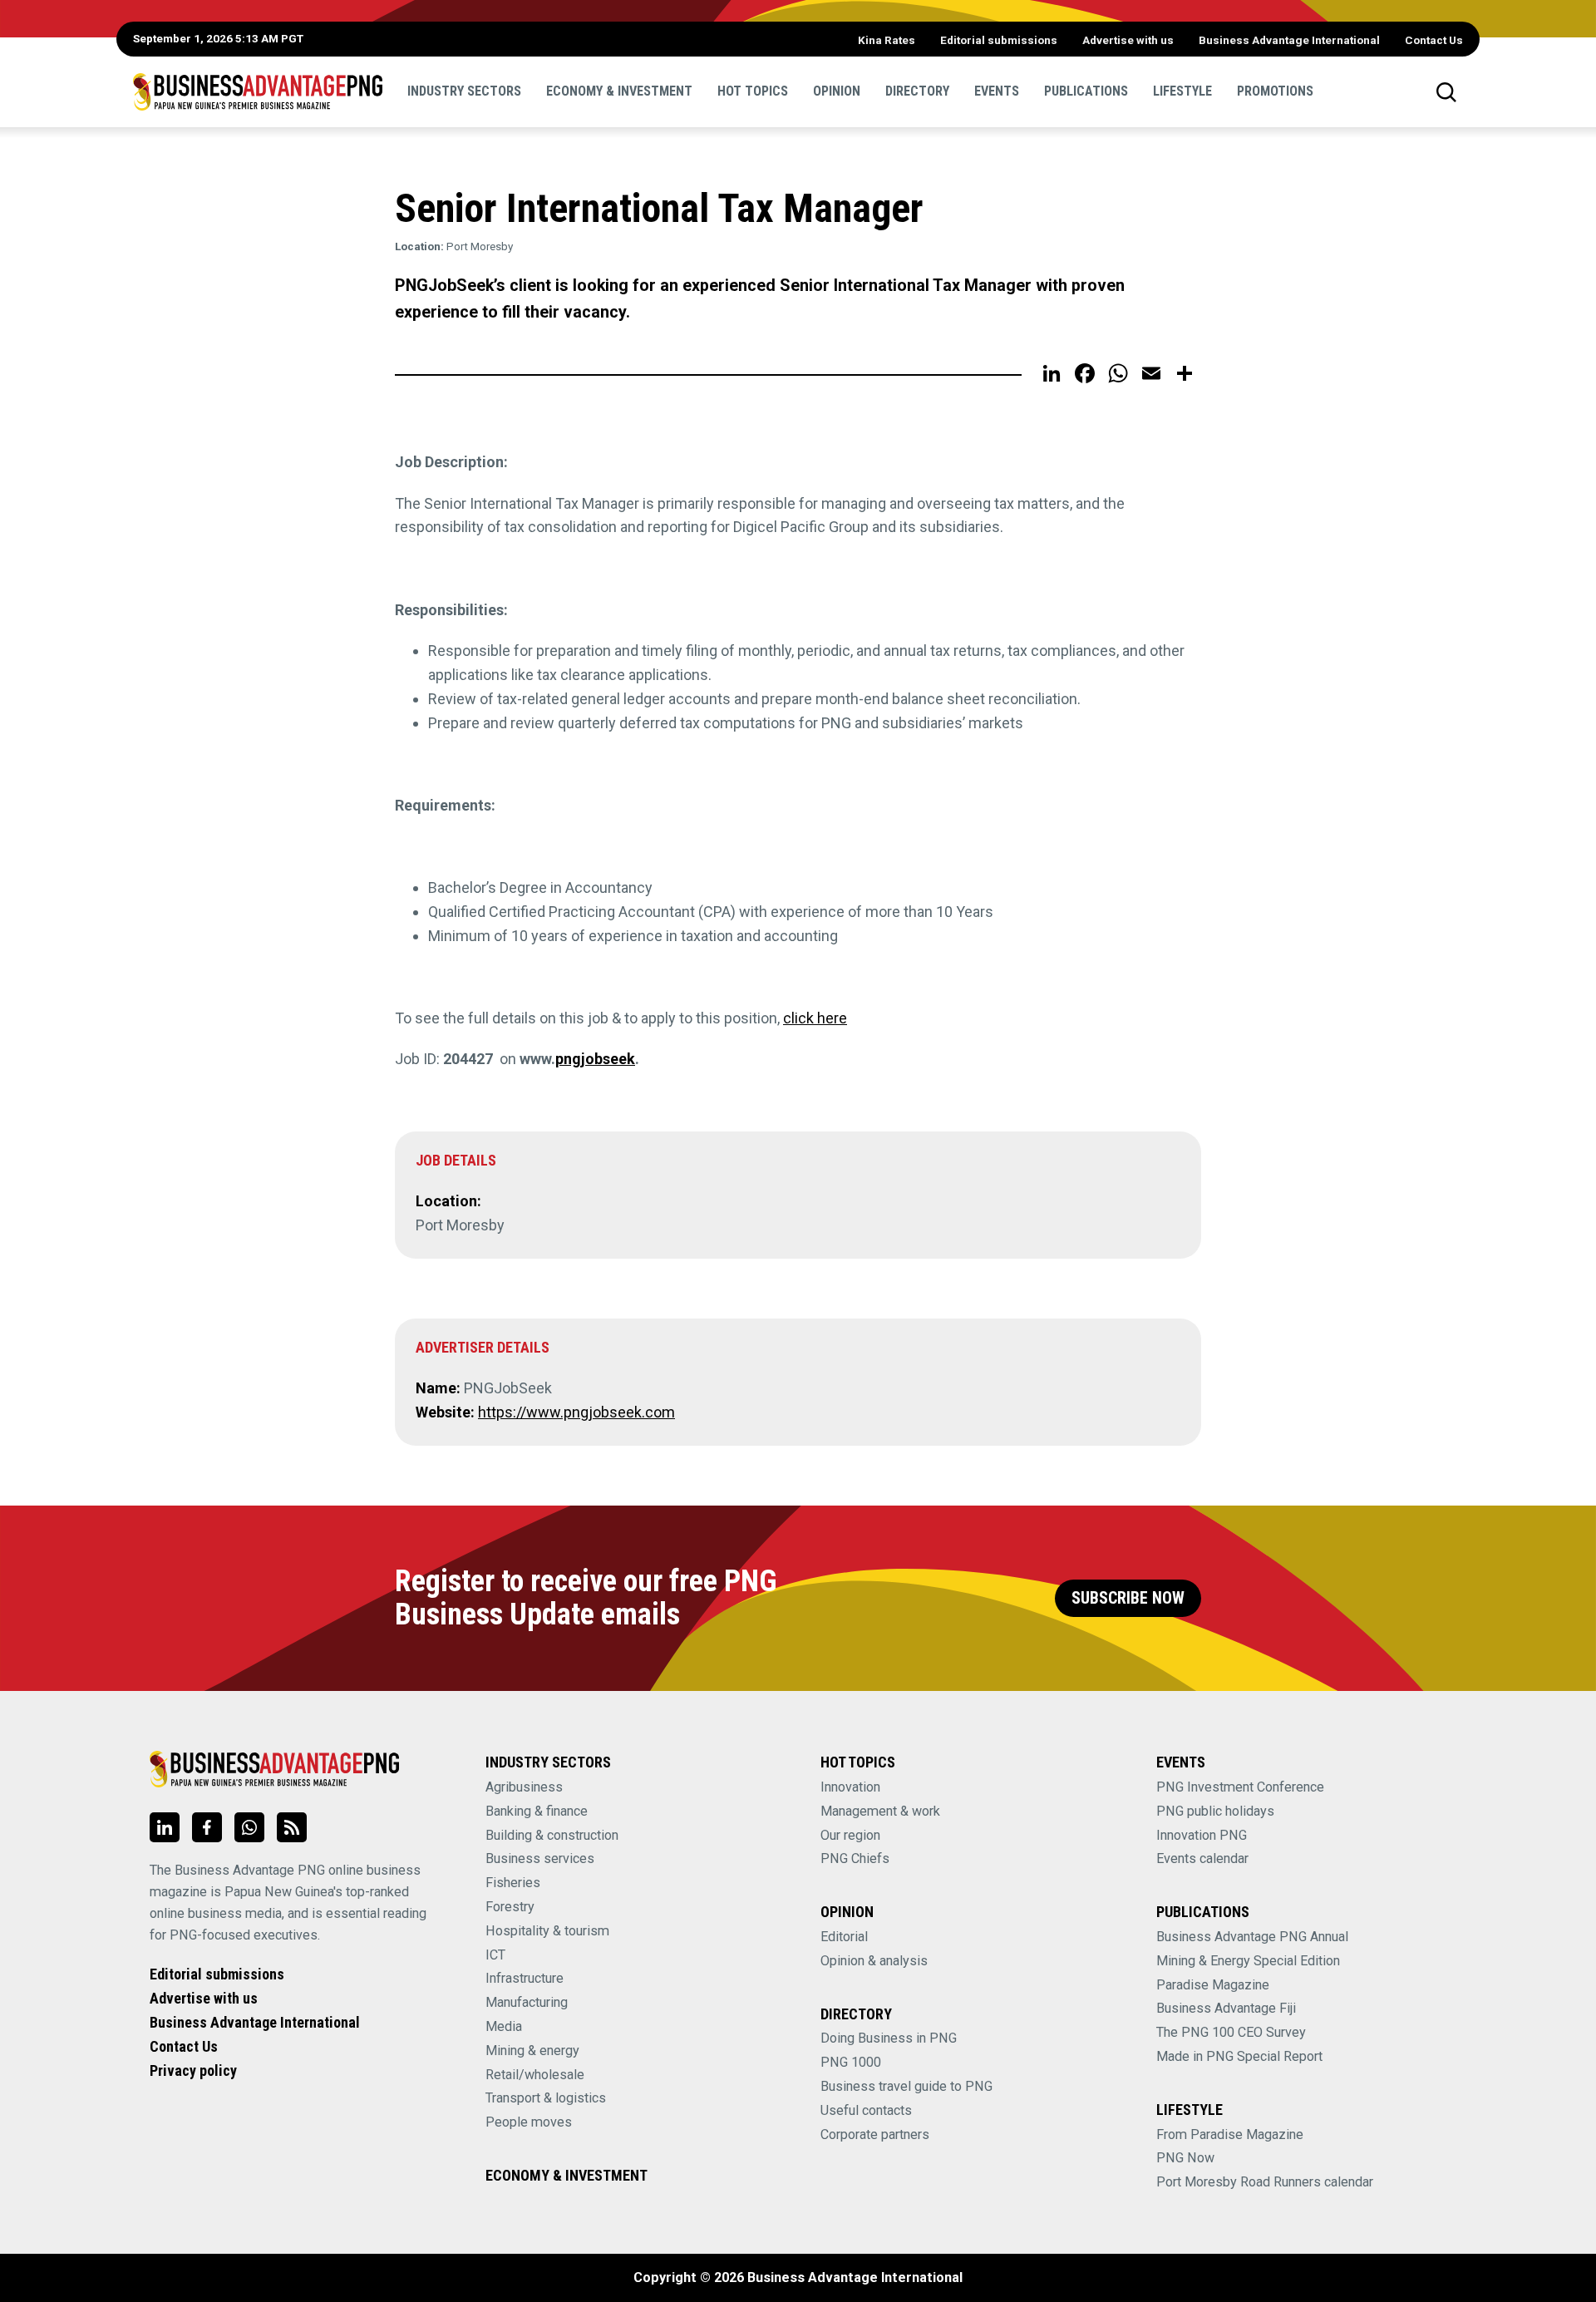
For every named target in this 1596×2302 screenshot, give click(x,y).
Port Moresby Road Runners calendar (1265, 2182)
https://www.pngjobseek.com (576, 1412)
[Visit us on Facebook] (207, 1827)
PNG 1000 (851, 2062)
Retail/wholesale (535, 2075)
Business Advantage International (1289, 40)
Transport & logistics (546, 2098)
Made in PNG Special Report (1239, 2056)
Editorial (844, 1937)
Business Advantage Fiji (1226, 2008)
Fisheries (513, 1883)
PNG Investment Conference (1240, 1787)
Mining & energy (532, 2051)
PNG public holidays (1215, 1811)
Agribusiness (524, 1787)
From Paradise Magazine (1230, 2134)
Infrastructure (525, 1978)
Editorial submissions (999, 40)
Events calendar (1202, 1858)
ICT (495, 1955)
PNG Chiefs (855, 1858)
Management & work (880, 1811)
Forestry (510, 1907)
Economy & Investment (619, 91)
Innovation (850, 1787)
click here (815, 1018)
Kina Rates (887, 40)
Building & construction (552, 1835)
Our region (850, 1835)
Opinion (837, 91)
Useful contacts (866, 2110)
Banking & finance (537, 1811)
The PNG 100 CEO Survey (1231, 2032)
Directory (917, 91)
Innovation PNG (1202, 1835)
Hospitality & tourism (547, 1931)
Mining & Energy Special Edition (1248, 1961)
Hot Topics (753, 91)
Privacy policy (193, 2070)
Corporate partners (875, 2134)
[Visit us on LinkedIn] (165, 1827)
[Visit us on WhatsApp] (249, 1827)
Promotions (1275, 91)
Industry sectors (464, 91)
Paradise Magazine (1213, 1985)
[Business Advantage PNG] (258, 91)
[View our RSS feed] (292, 1827)
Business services (540, 1858)
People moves (529, 2122)
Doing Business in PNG (889, 2038)
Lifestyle (1182, 91)
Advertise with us (1128, 40)
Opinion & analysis (874, 1961)
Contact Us (1434, 40)
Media (504, 2026)
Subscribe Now (1128, 1598)
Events (997, 91)
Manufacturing (527, 2002)
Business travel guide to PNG (906, 2086)
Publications (1086, 91)
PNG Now (1185, 2158)
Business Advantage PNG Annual (1252, 1937)
